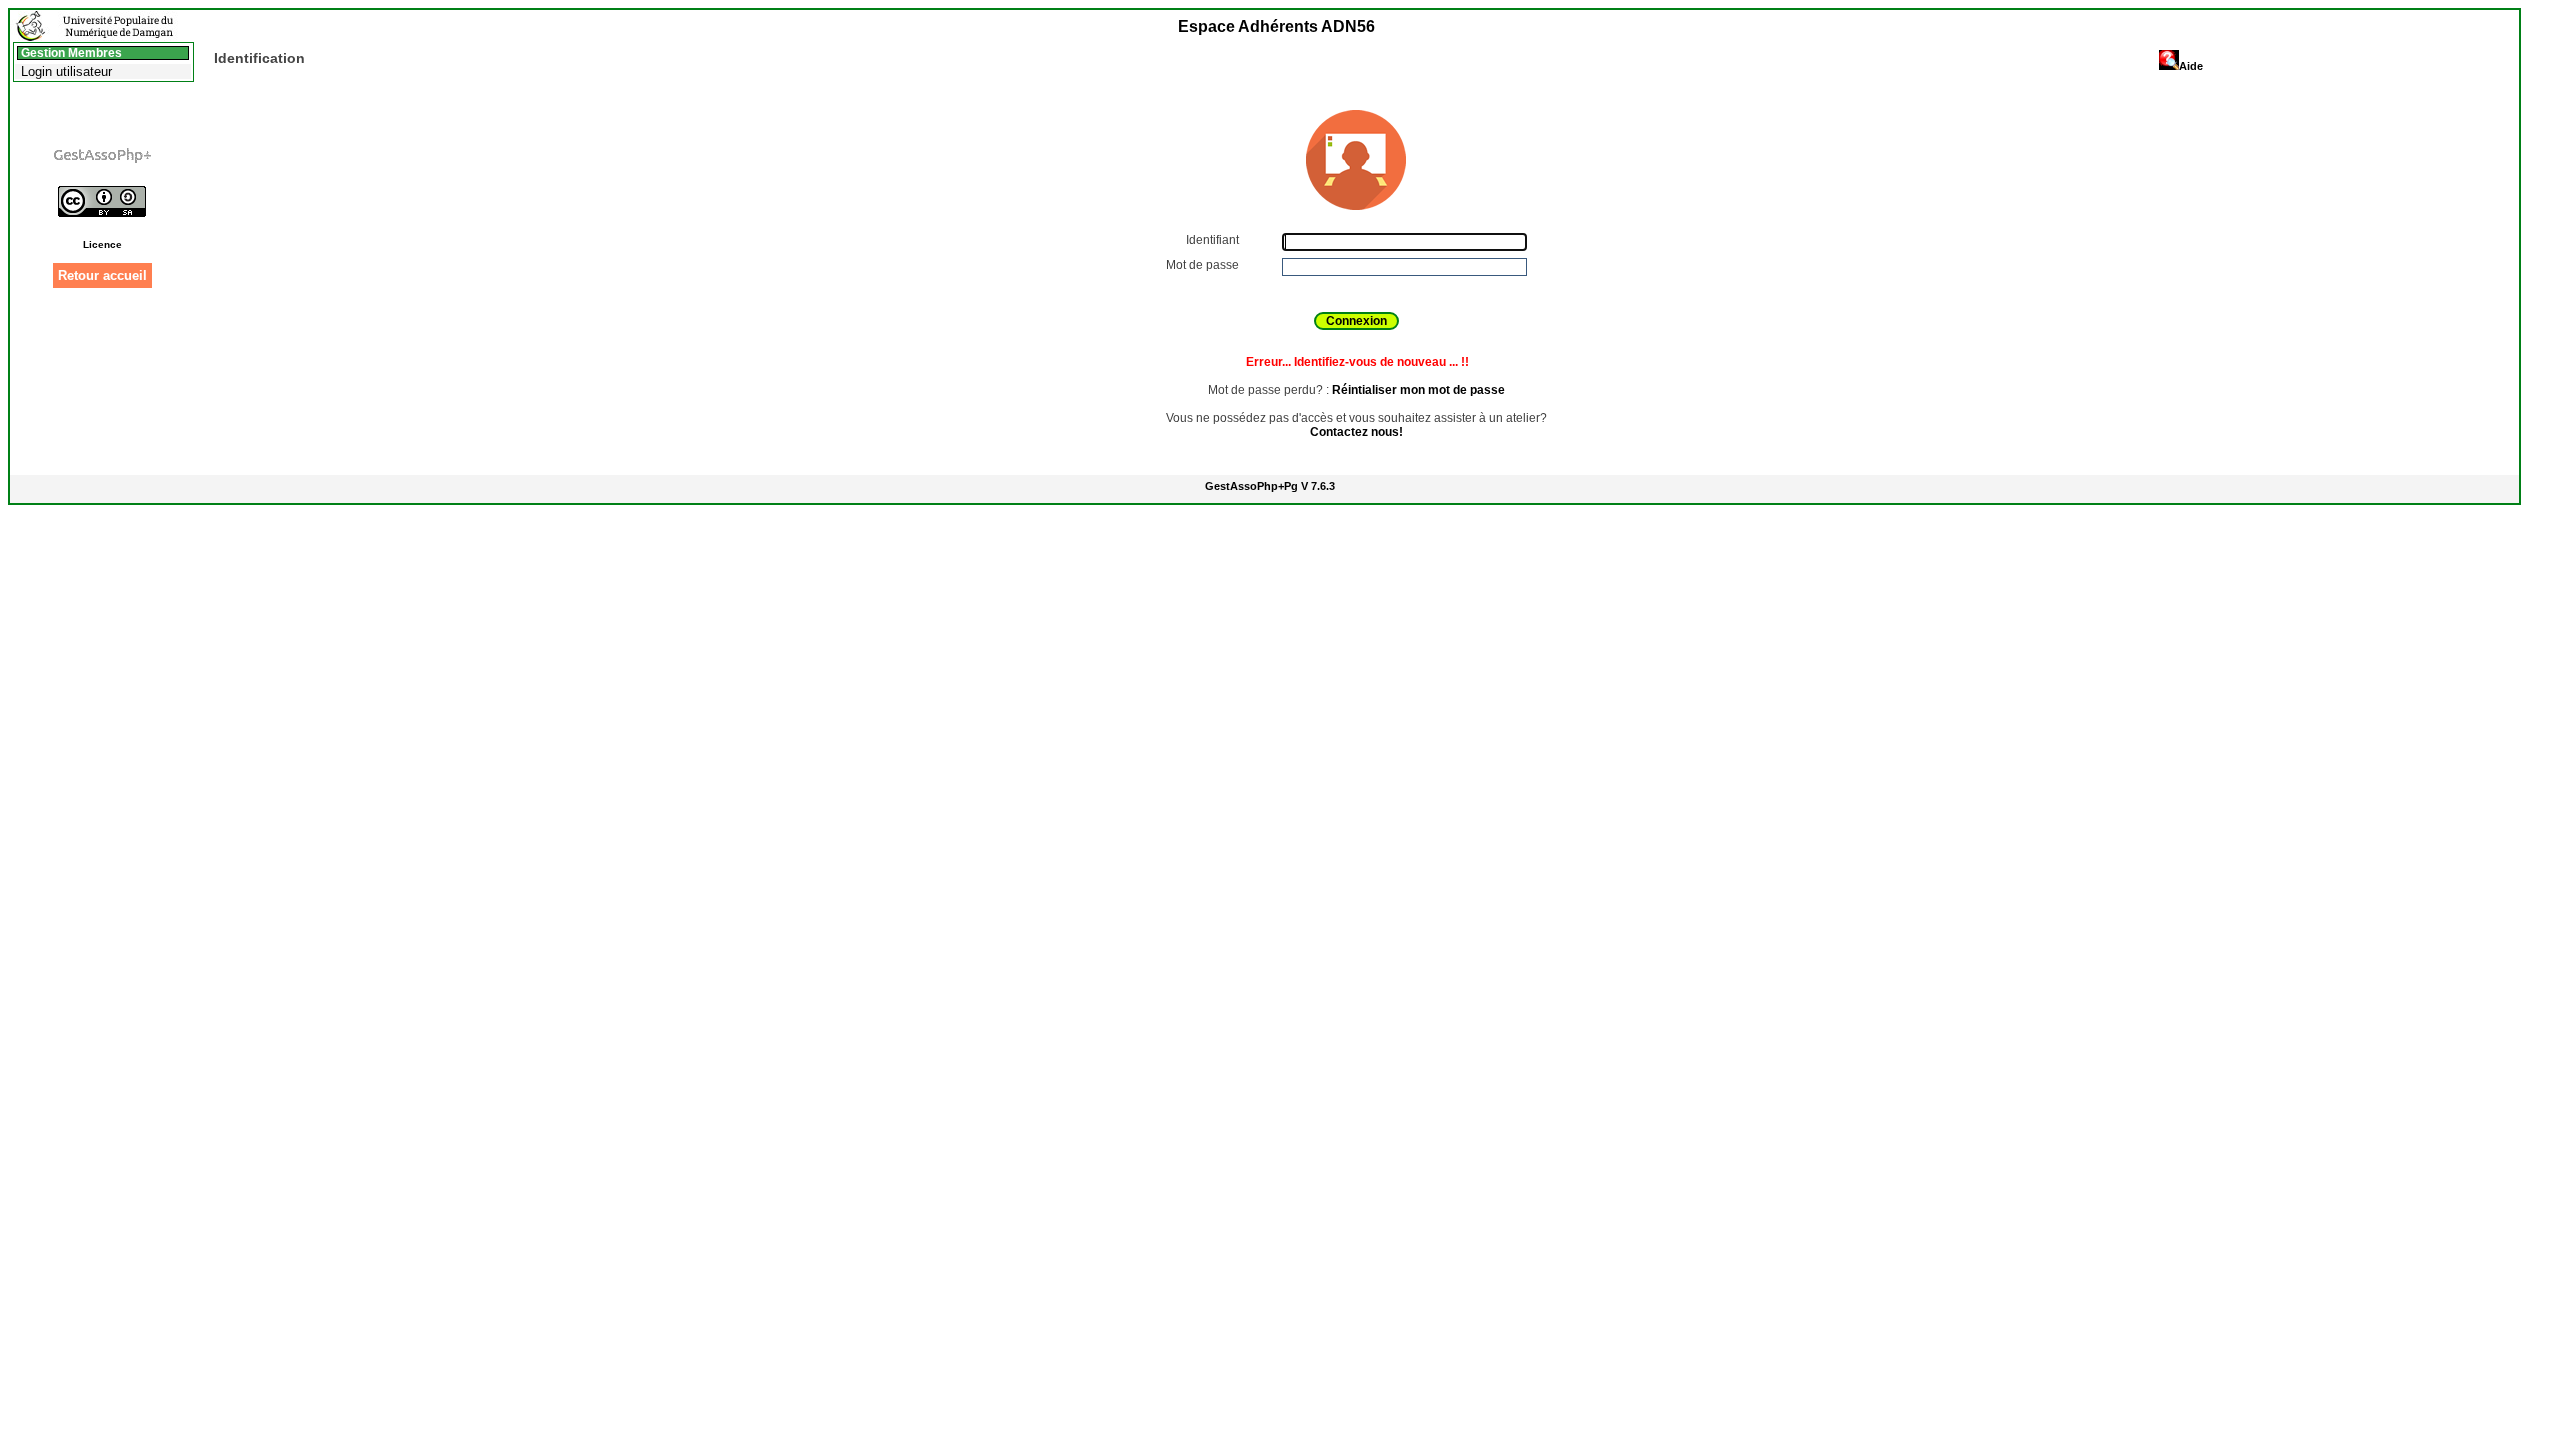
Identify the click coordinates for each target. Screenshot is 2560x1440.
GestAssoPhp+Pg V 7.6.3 (1270, 486)
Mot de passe (1204, 265)
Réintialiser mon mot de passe (1418, 390)
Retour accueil (102, 275)
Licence (102, 244)
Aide (2191, 66)
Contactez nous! (1356, 432)
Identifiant (1214, 240)
